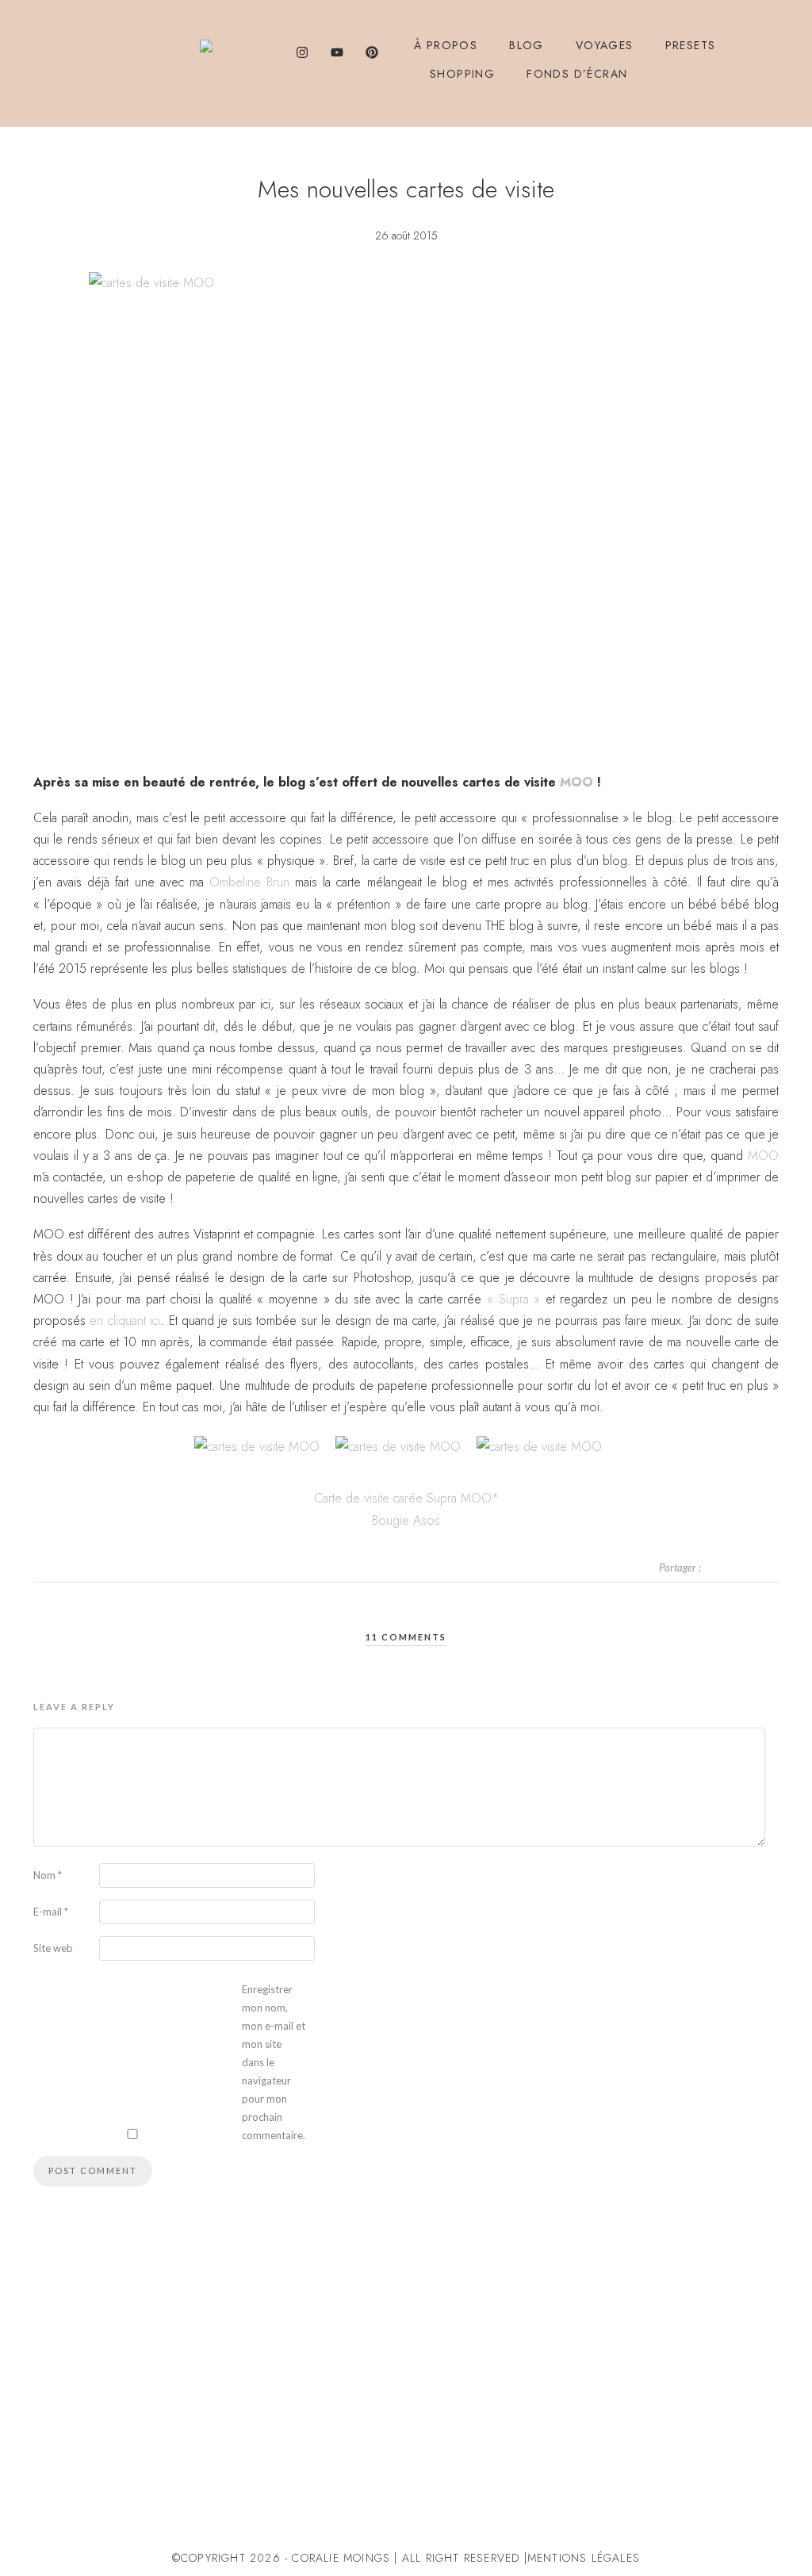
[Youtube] (337, 52)
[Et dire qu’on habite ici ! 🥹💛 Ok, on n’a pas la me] (207, 2457)
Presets (691, 45)
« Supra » (516, 1299)
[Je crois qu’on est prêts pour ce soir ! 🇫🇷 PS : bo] (472, 2457)
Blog (527, 45)
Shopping (462, 74)
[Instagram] (302, 52)
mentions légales (584, 2558)
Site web (53, 1948)
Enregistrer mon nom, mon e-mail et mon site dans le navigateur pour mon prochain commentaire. (274, 2062)
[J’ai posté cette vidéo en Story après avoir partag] (74, 2457)
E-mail (51, 1912)
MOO (576, 782)
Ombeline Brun (249, 882)
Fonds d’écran (577, 74)
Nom (48, 1875)
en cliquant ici (125, 1321)
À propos (446, 45)
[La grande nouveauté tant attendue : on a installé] (605, 2457)
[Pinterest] (372, 52)
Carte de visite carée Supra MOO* (406, 1498)
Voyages (605, 45)
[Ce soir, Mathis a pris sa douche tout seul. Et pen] (738, 2457)
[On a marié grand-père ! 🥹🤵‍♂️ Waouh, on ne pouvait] (340, 2457)
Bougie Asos (406, 1520)
